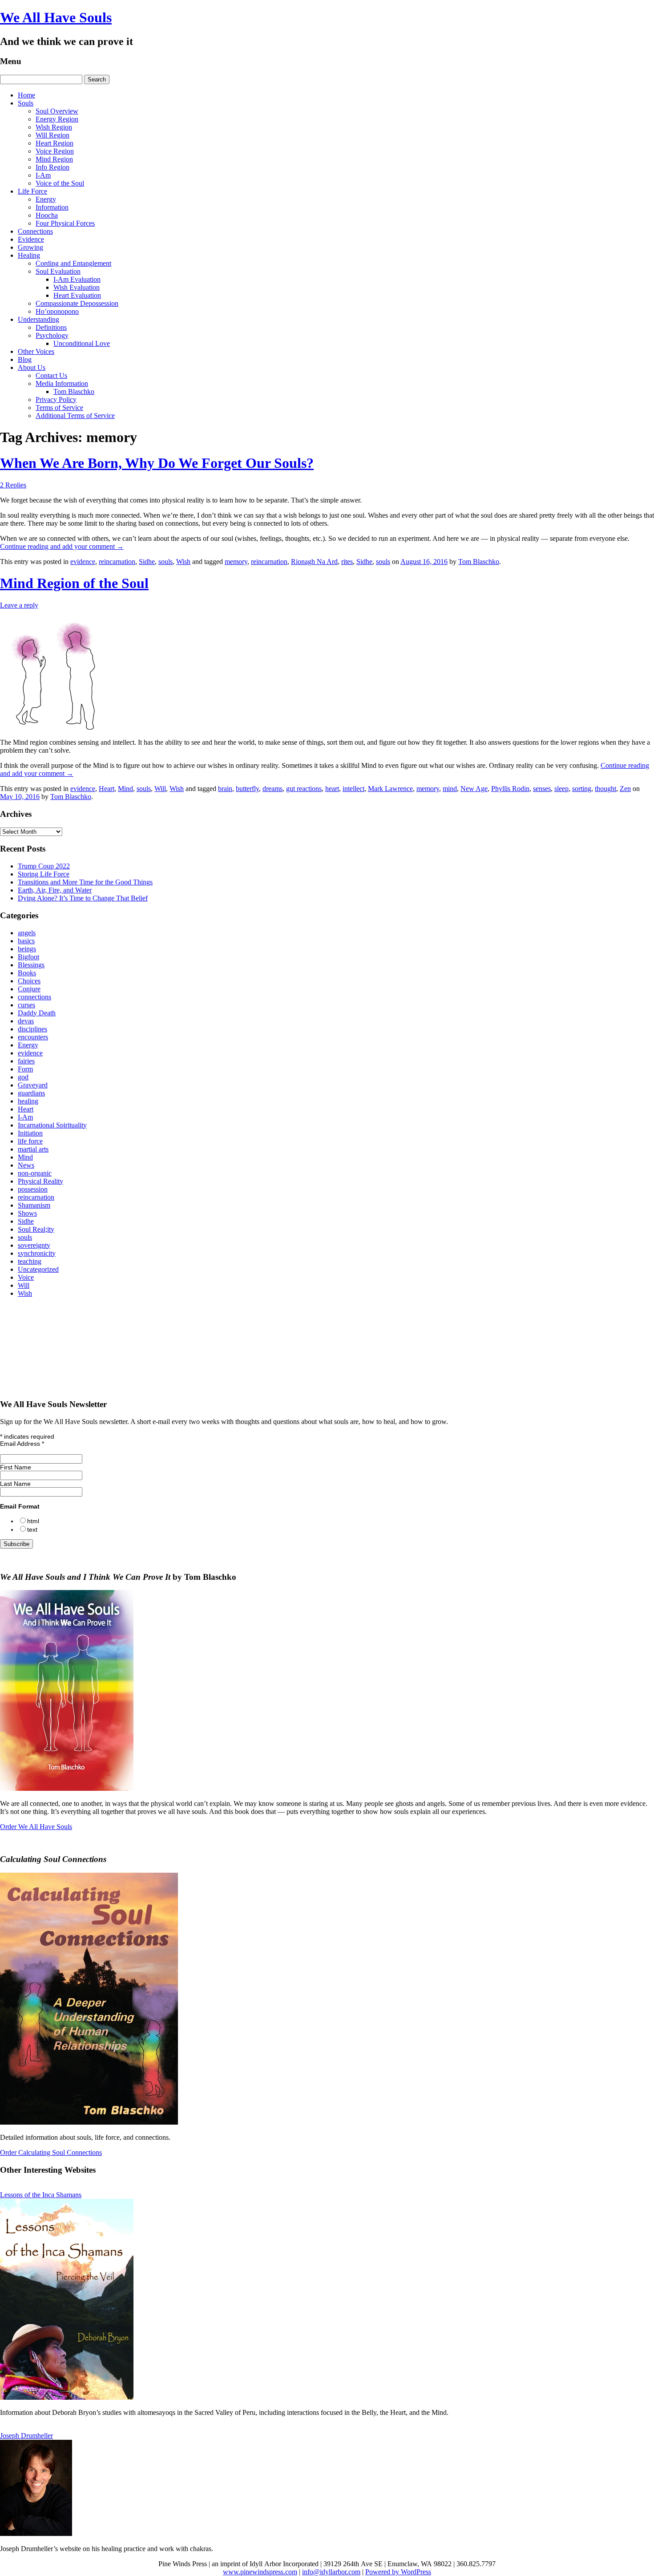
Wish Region (54, 127)
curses (26, 1005)
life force (30, 1141)
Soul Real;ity (36, 1229)
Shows (27, 1213)
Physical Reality (40, 1181)
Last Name (15, 1484)
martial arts (33, 1149)
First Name (16, 1467)
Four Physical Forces (65, 223)
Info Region (52, 167)
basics (26, 941)
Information (52, 207)
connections (34, 997)
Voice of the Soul (60, 183)
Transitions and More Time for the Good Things (85, 882)
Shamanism (34, 1205)
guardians (31, 1093)
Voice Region (55, 151)
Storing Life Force (44, 874)
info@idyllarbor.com (331, 2572)
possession (33, 1189)
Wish (183, 562)
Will (160, 789)
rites (347, 562)
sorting (582, 789)
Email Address (22, 1444)
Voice (26, 1277)
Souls (26, 103)
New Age (474, 789)
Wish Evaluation (77, 287)
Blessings (31, 965)
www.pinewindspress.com (260, 2572)
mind (450, 789)
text (32, 1529)
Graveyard (33, 1085)
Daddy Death (37, 1013)
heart (332, 789)
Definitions (51, 327)
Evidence (31, 239)
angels (27, 933)
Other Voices (36, 351)
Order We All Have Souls (36, 1827)
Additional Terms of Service (75, 416)
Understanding (38, 319)
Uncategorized (38, 1269)
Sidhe (147, 562)
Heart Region (54, 143)
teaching (30, 1261)
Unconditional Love (82, 343)
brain (225, 789)
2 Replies (13, 485)
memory (236, 562)
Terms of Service (59, 408)
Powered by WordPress (398, 2572)
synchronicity (37, 1253)
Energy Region (57, 119)
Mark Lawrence (390, 789)
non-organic (35, 1173)
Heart (107, 789)
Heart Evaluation (77, 295)
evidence (83, 562)
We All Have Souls (56, 17)
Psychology (52, 335)
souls (166, 562)
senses (542, 789)
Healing (29, 255)
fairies (26, 1061)
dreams (272, 789)
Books (27, 973)
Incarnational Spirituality (52, 1125)
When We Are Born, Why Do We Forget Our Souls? (157, 463)
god (23, 1077)
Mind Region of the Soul (74, 583)
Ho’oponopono (57, 311)
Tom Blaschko (74, 391)
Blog (25, 359)
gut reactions (304, 789)
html (33, 1521)
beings (27, 949)
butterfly (247, 789)
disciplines (32, 1029)
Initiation (30, 1133)
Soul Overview (57, 111)
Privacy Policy (56, 400)
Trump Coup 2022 (44, 866)
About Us (32, 367)
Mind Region (54, 159)
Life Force (32, 191)
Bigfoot (28, 957)
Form (25, 1069)
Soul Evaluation (58, 271)
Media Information (62, 383)
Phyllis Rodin (510, 789)
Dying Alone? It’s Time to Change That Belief (83, 898)
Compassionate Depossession (77, 303)
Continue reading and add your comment (62, 546)
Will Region (52, 135)
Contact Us (51, 375)
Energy (46, 199)
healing (28, 1101)
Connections (35, 231)
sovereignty (34, 1245)
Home (26, 95)
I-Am (43, 175)
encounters (33, 1037)
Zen (625, 789)
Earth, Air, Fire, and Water (55, 890)
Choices (29, 981)
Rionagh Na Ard (314, 562)
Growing (30, 247)
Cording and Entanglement (73, 263)
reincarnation (117, 562)
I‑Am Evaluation (77, 279)
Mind (125, 789)
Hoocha (47, 215)
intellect (353, 789)
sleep (561, 789)
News (26, 1165)
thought (606, 789)
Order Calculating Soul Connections (51, 2152)
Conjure (29, 989)
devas (26, 1021)
